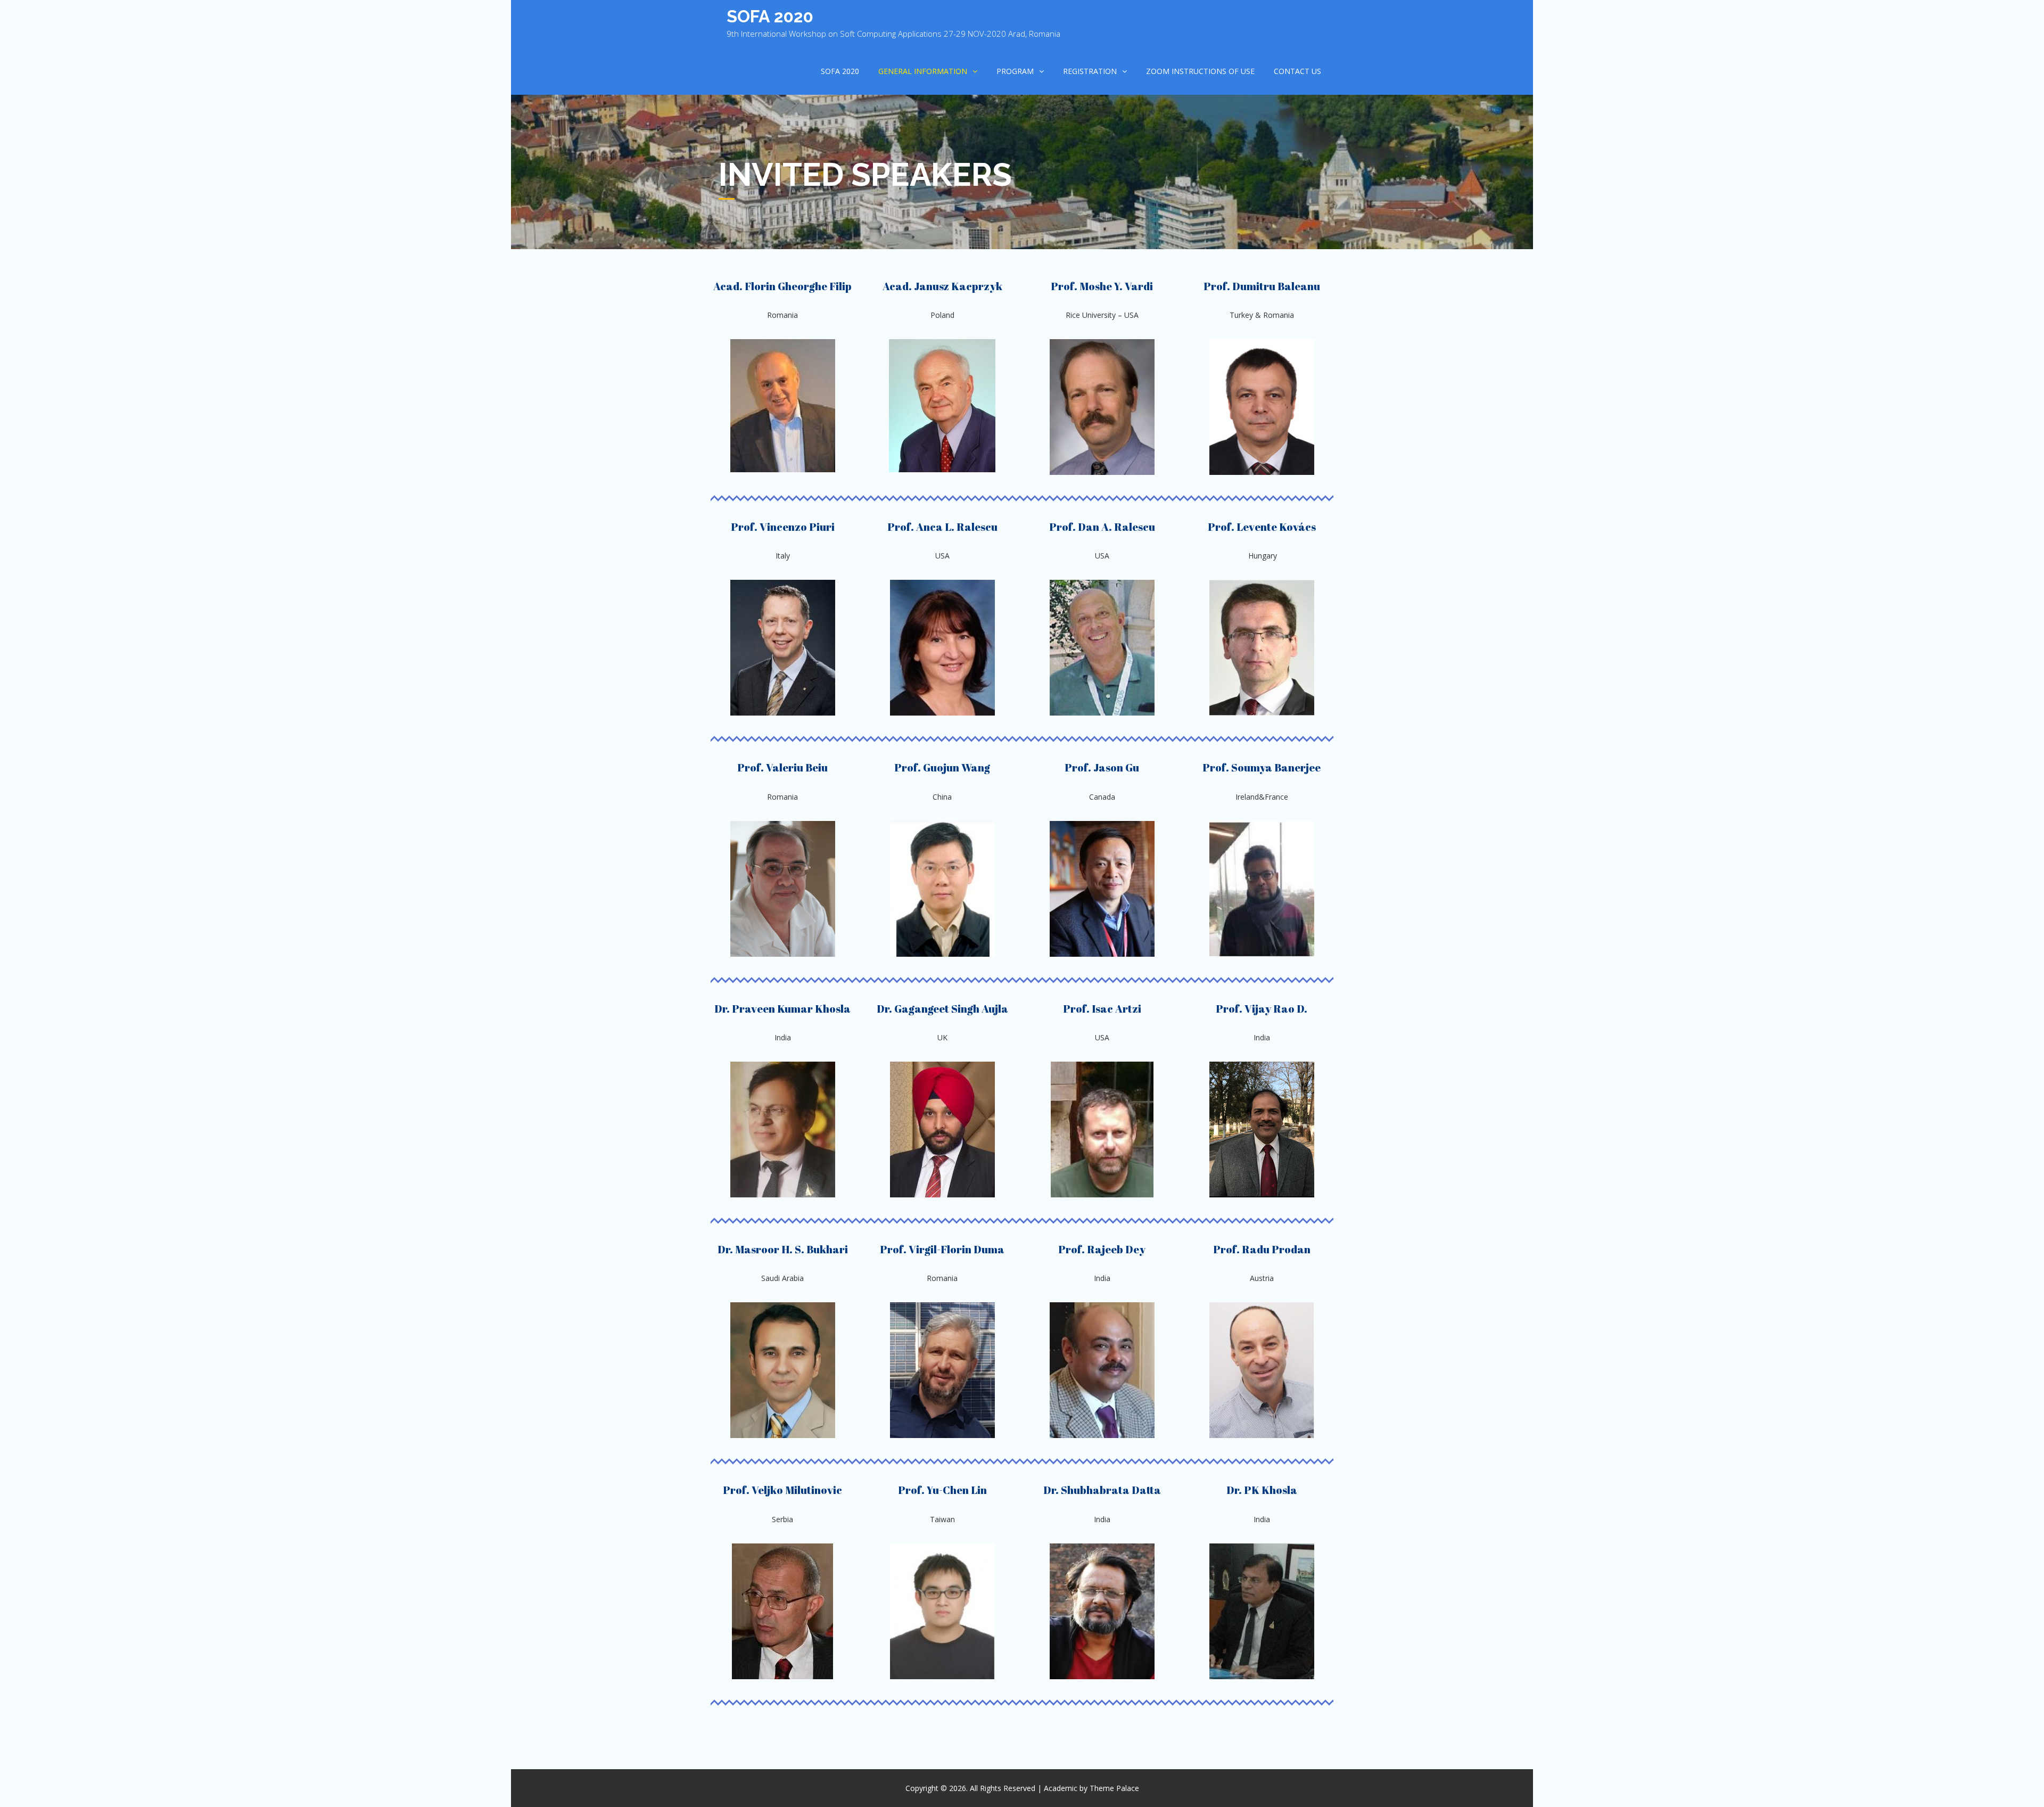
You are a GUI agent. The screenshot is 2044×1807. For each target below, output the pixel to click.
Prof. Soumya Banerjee (1262, 767)
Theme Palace (1114, 1788)
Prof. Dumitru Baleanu (1262, 286)
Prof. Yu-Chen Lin (942, 1490)
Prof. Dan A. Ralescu (1102, 527)
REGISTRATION (1090, 71)
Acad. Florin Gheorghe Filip (782, 286)
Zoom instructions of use (1200, 71)
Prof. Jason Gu (1102, 767)
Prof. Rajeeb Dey (1102, 1249)
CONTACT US (1297, 71)
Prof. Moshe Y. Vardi (1102, 286)
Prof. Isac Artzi (1102, 1009)
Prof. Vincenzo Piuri (783, 527)
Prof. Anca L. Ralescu (942, 527)
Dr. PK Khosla (1262, 1490)
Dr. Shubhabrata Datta (1102, 1490)
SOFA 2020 (770, 16)
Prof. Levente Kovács (1262, 527)
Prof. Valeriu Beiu (782, 767)
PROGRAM (1015, 71)
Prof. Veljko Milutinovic (782, 1490)
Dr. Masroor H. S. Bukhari (783, 1249)
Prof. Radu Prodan (1262, 1249)
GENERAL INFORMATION (923, 71)
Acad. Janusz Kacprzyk (942, 286)
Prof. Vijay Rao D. (1262, 1009)
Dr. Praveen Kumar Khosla (782, 1009)
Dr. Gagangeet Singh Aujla (942, 1009)
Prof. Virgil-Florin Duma (942, 1249)
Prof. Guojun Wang (942, 767)
